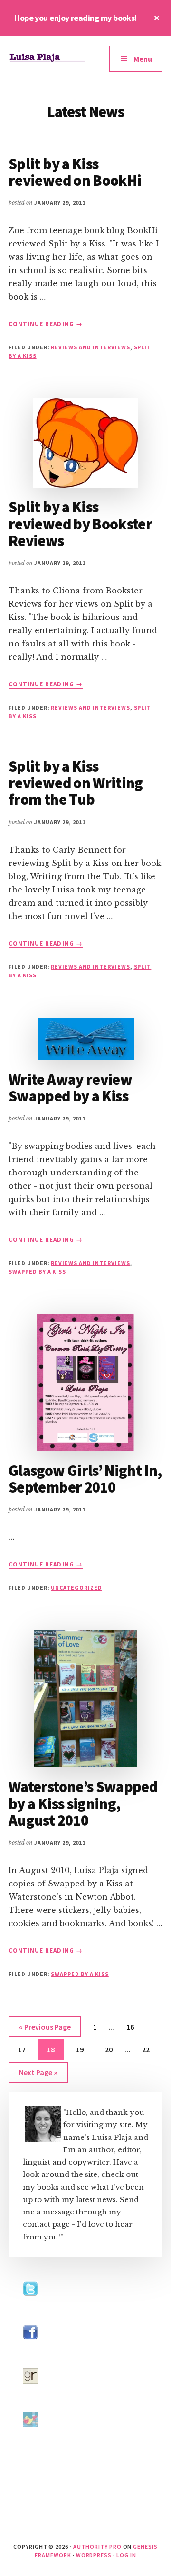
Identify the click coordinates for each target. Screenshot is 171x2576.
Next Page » (38, 2075)
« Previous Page (45, 2029)
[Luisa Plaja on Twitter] (30, 2305)
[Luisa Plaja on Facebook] (30, 2349)
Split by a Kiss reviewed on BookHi (75, 172)
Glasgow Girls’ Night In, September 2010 (85, 1479)
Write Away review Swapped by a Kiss (70, 1088)
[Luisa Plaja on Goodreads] (30, 2392)
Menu (143, 59)
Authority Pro (97, 2546)
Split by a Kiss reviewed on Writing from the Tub (76, 783)
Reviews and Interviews (90, 347)
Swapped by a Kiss (37, 1271)
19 (84, 2049)
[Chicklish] (30, 2435)
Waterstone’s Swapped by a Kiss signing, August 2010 (83, 1803)
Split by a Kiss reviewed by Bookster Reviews (80, 524)
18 (55, 2049)
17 (26, 2049)
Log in (126, 2555)
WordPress (94, 2555)
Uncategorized (76, 1588)
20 (113, 2049)
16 (134, 2026)
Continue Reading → (46, 324)
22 (150, 2049)
